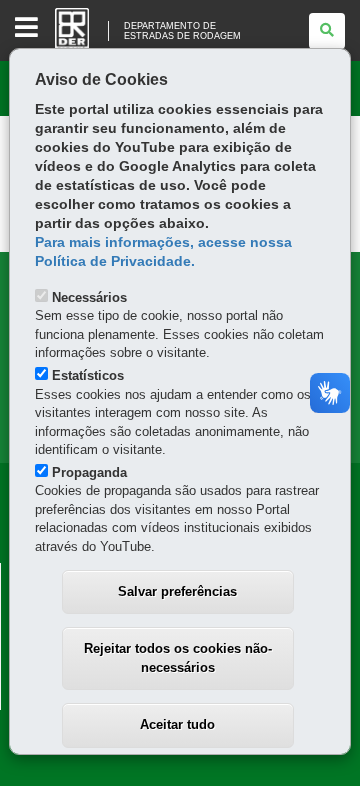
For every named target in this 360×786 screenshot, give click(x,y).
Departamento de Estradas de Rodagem (182, 31)
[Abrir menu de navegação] (26, 28)
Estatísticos (88, 375)
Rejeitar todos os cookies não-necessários (178, 658)
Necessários (89, 297)
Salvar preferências (177, 591)
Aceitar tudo (177, 724)
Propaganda (89, 472)
